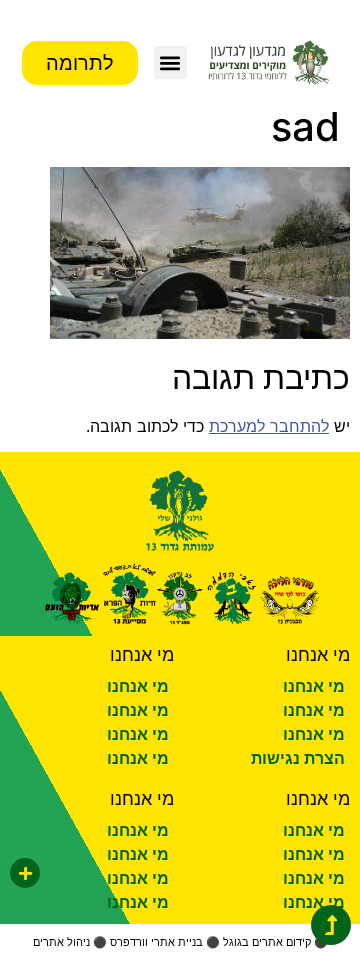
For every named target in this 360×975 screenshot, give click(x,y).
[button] (170, 62)
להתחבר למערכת (269, 426)
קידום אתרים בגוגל (267, 942)
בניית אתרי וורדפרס (156, 942)
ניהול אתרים (61, 942)
